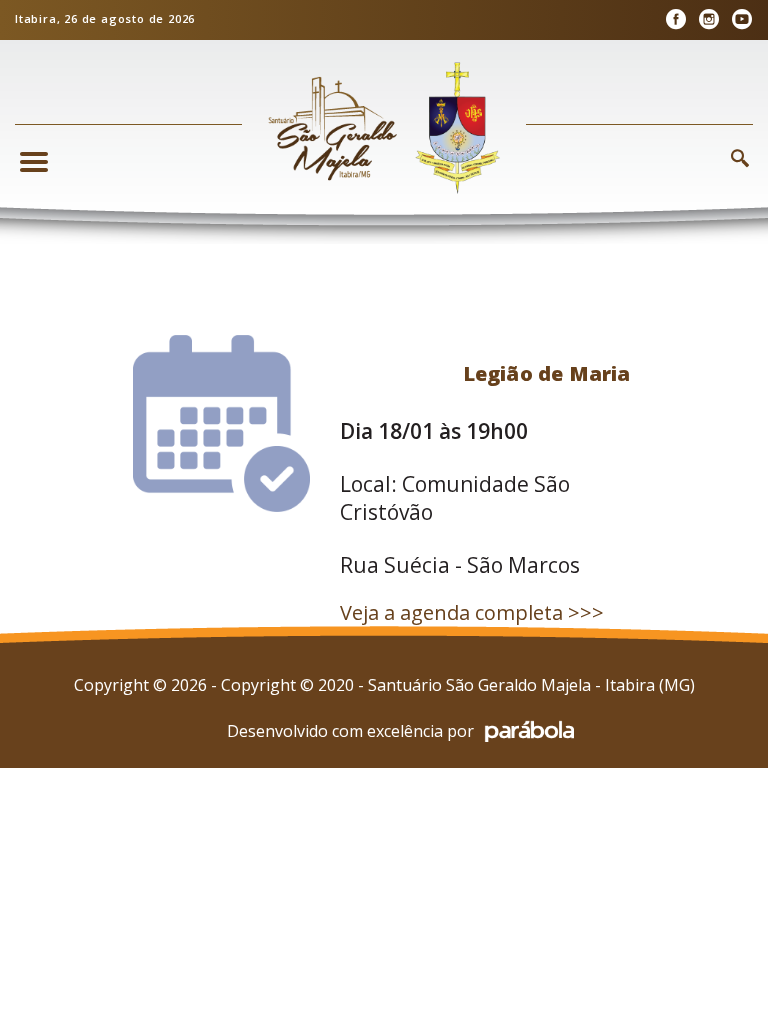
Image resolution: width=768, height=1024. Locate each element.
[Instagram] (708, 19)
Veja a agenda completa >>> (472, 612)
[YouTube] (741, 19)
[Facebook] (675, 19)
